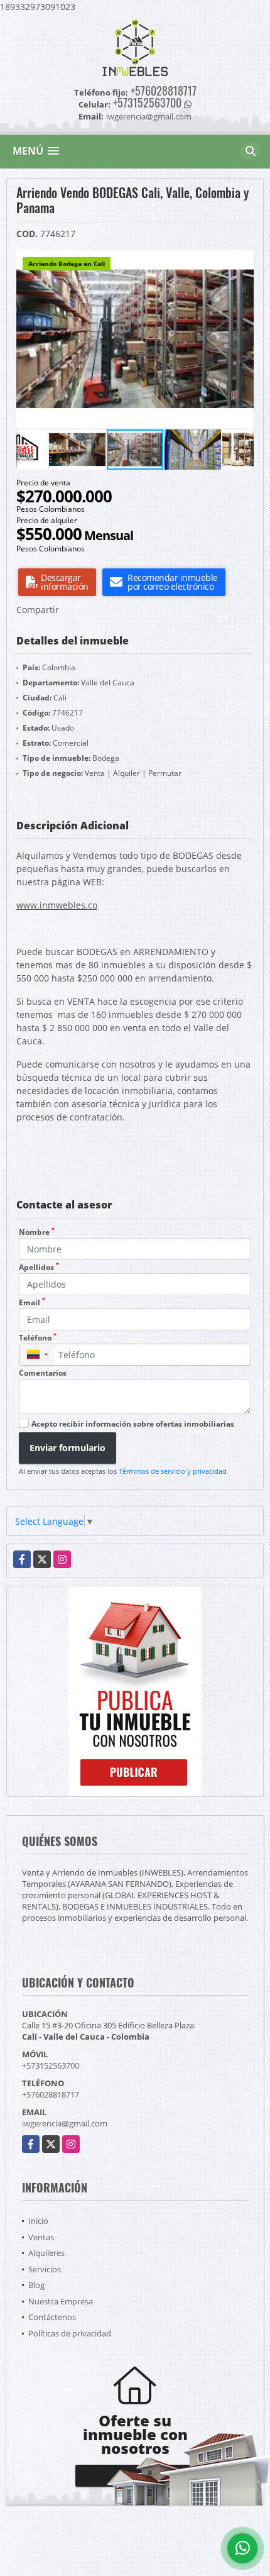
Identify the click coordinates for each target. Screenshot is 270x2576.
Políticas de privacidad (70, 2333)
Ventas (41, 2237)
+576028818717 (164, 91)
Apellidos (39, 1267)
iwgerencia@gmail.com (65, 2123)
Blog (36, 2285)
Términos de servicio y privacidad (173, 1471)
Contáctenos (52, 2317)
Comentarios (43, 1373)
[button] (242, 261)
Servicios (45, 2269)
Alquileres (46, 2253)
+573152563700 (147, 102)
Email (32, 1302)
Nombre (37, 1232)
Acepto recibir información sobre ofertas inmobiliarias (133, 1424)
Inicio (38, 2221)
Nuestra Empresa (61, 2301)
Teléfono (38, 1338)
